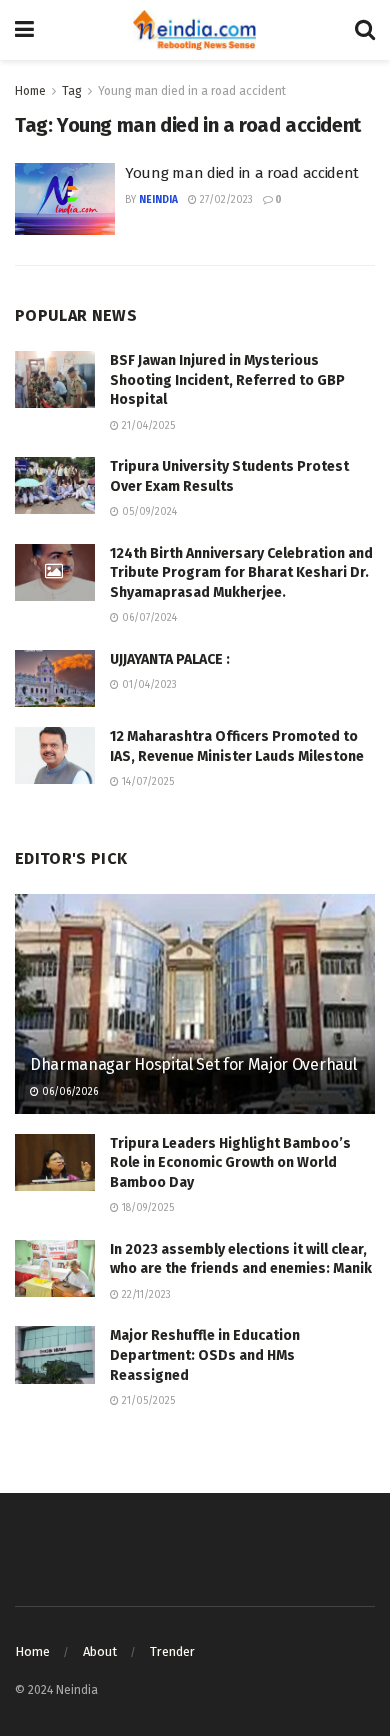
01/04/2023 (148, 685)
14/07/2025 (146, 782)
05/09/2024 (148, 512)
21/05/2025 (147, 1401)
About (100, 1651)
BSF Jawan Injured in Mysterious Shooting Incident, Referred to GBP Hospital (227, 380)
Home (30, 91)
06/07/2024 (148, 618)
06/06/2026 (68, 1092)
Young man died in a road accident (192, 91)
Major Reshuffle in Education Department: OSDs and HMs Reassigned (205, 1355)
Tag (72, 91)
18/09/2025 (146, 1208)
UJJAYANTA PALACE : (170, 659)
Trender (172, 1651)
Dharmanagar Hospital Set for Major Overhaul (193, 1064)
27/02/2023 (225, 200)
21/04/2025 (147, 426)
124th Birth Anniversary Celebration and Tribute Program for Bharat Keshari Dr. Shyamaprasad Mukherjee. (241, 573)
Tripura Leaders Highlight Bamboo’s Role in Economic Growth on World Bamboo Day (230, 1163)
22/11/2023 (145, 1295)
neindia (158, 200)
